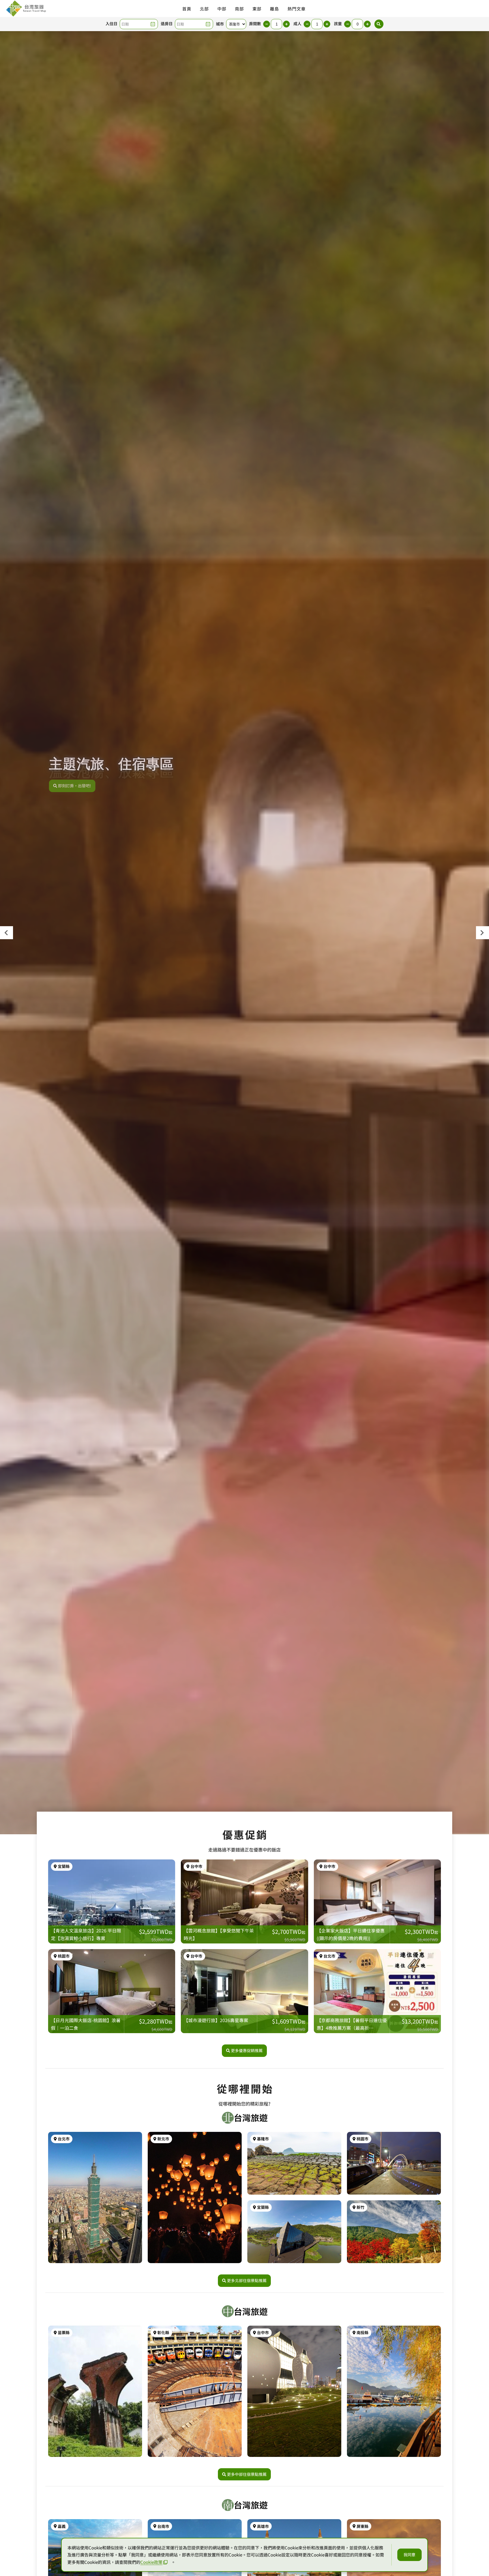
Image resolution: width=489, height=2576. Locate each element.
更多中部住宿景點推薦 (247, 2474)
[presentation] (7, 933)
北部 (204, 9)
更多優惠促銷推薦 (247, 2050)
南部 (239, 9)
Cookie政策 (151, 2562)
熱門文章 (297, 9)
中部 (222, 9)
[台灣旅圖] (26, 8)
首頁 (187, 9)
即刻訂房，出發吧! (75, 786)
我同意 (409, 2555)
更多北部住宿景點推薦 (247, 2280)
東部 (257, 9)
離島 (274, 9)
